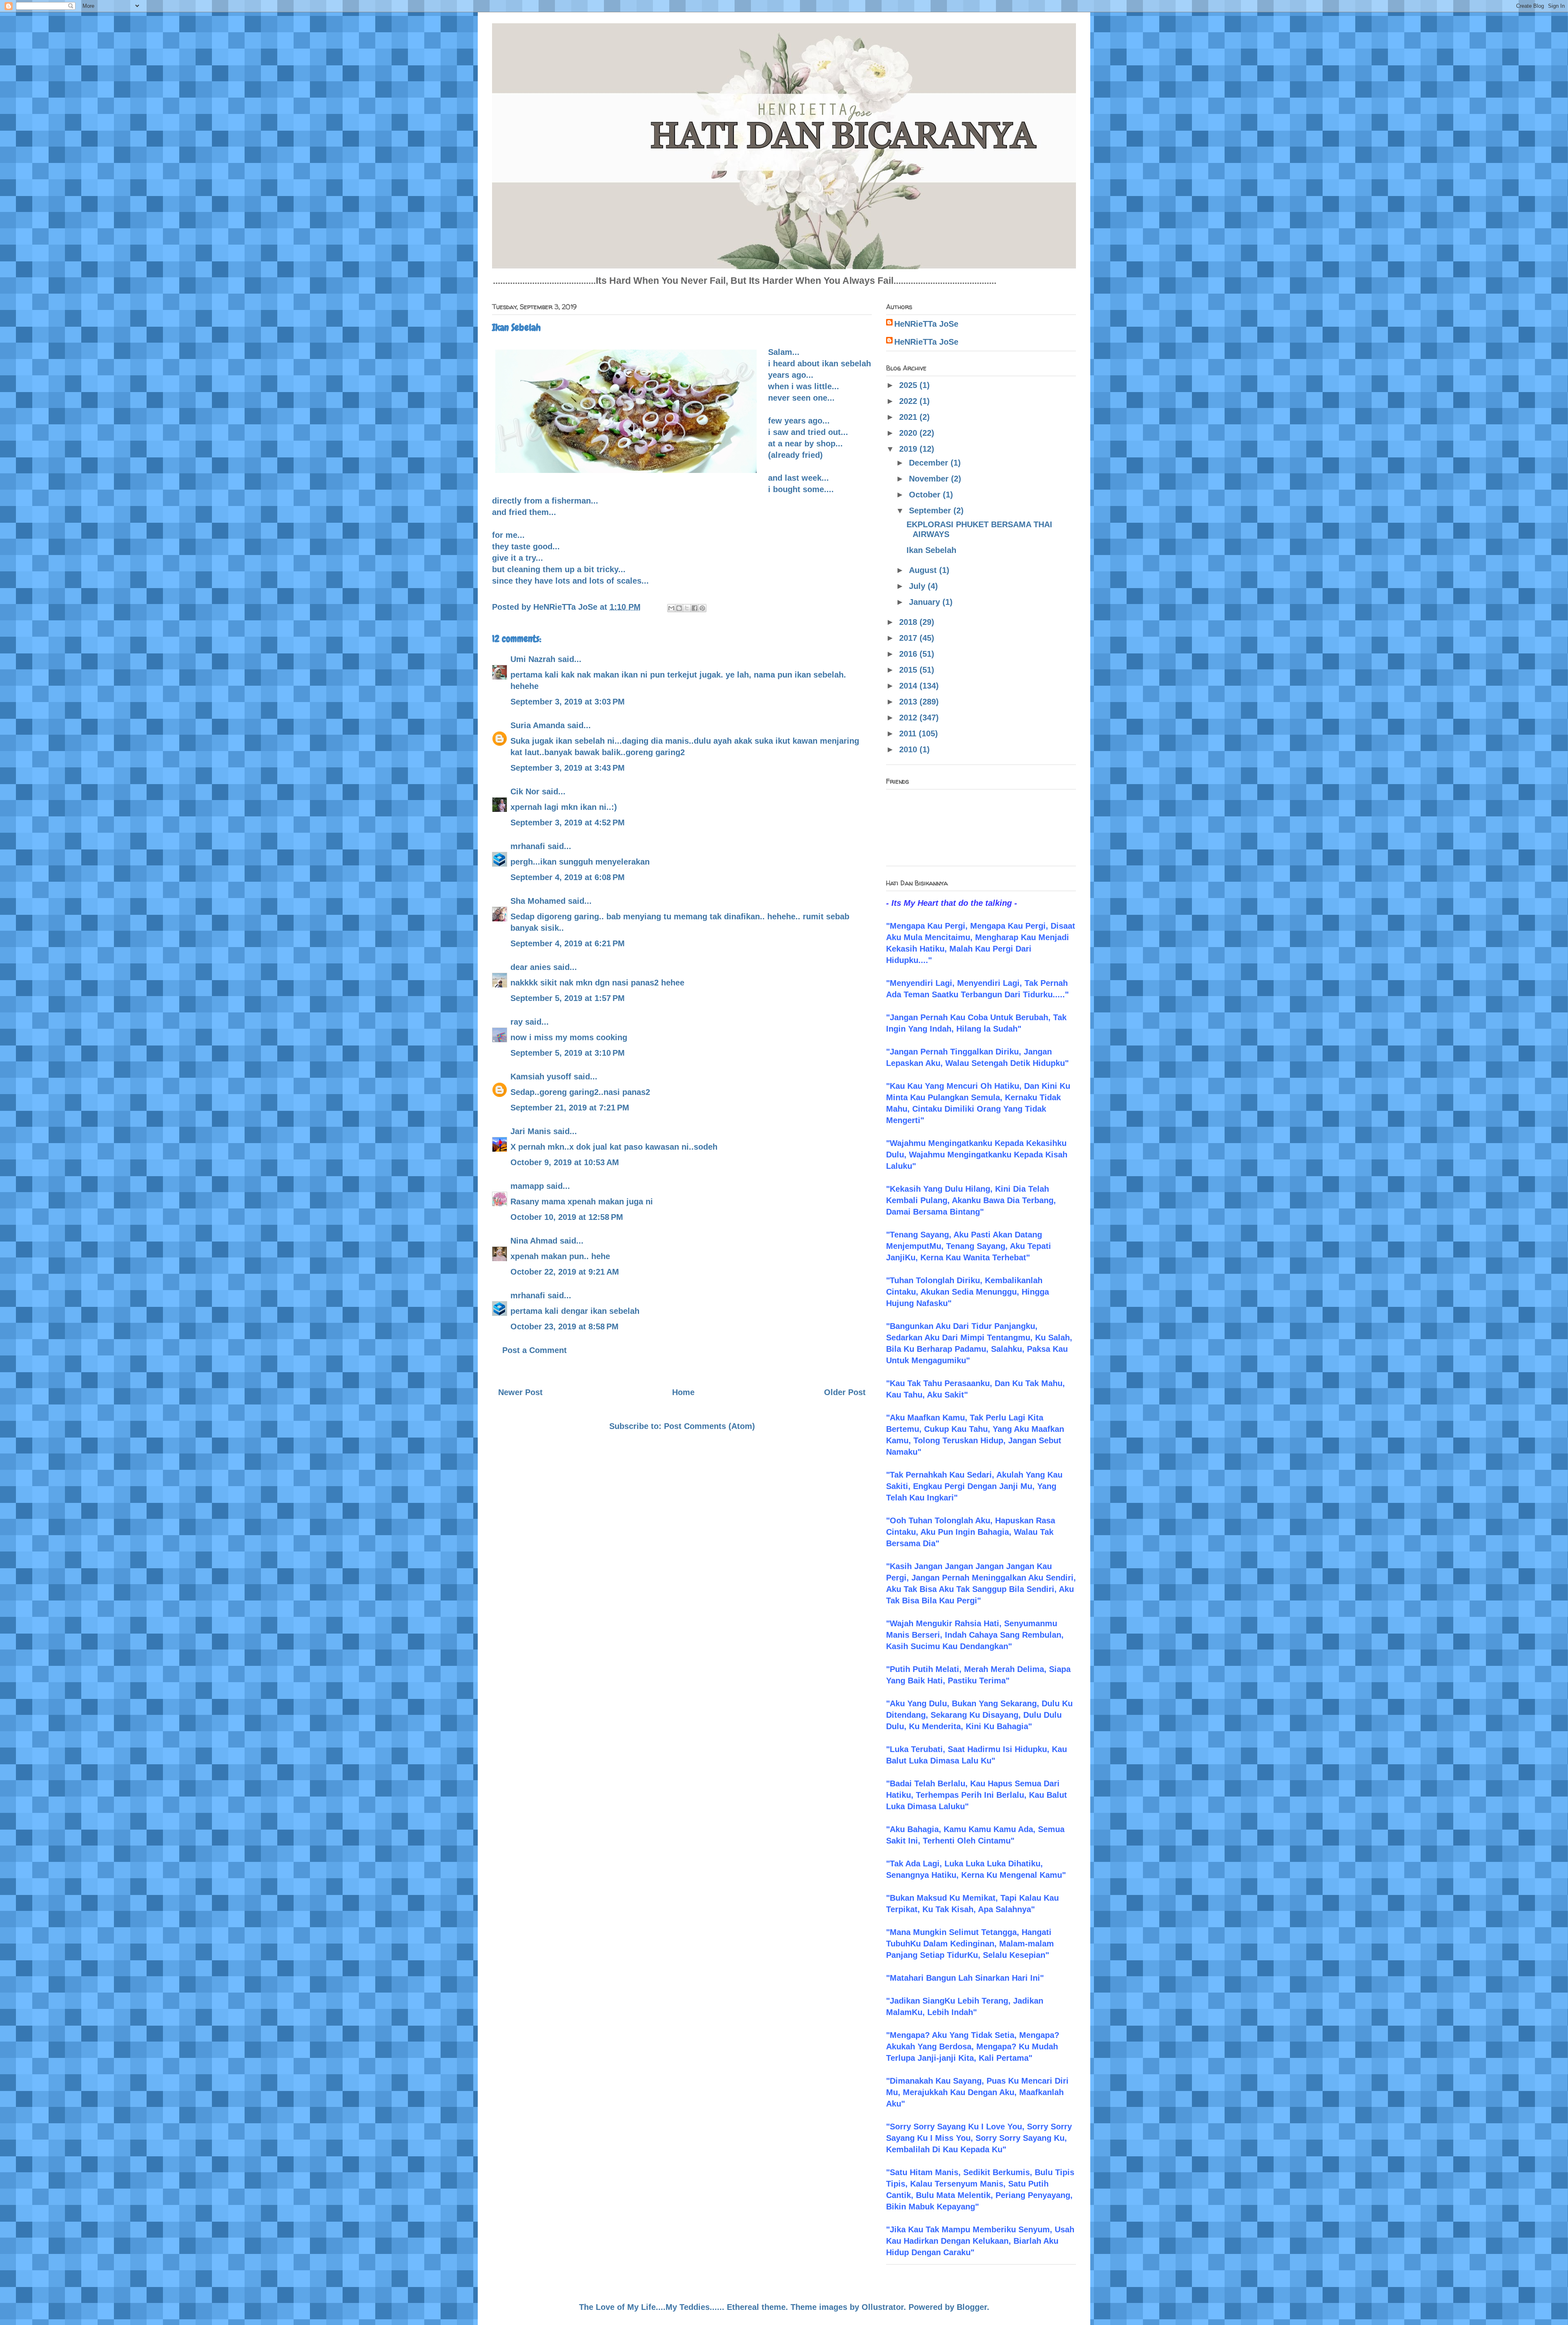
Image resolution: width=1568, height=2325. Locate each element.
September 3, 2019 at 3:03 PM (568, 702)
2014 (909, 686)
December (930, 463)
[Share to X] (687, 608)
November (930, 479)
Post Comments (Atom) (709, 1426)
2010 (909, 749)
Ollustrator (883, 2307)
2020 (909, 433)
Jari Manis (531, 1131)
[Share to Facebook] (695, 608)
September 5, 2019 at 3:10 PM (568, 1053)
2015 (909, 670)
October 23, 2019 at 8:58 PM (565, 1326)
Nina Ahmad (534, 1241)
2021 (909, 417)
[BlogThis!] (679, 608)
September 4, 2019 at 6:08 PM (568, 877)
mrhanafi (528, 846)
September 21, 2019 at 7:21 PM (570, 1108)
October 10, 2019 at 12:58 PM (567, 1217)
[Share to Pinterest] (702, 608)
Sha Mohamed (538, 901)
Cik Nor (525, 791)
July (918, 586)
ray (517, 1022)
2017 (909, 638)
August (924, 570)
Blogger (972, 2307)
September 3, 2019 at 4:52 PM (568, 823)
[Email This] (671, 608)
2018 (909, 622)
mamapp (527, 1186)
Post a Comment (535, 1350)
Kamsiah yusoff (541, 1077)
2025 (909, 385)
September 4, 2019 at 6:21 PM (568, 943)
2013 (909, 702)
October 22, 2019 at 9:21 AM (565, 1272)
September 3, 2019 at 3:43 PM (568, 768)
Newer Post (520, 1392)
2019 (909, 449)
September (931, 510)
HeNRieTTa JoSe (926, 324)
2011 (909, 733)
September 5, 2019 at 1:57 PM (568, 998)
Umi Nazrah (533, 659)
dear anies (531, 967)
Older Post (845, 1392)
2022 (909, 401)
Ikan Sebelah (931, 550)
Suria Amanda (538, 725)
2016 (909, 654)
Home (683, 1392)
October (926, 495)
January (926, 602)
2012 (909, 718)
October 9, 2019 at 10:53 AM (565, 1162)
